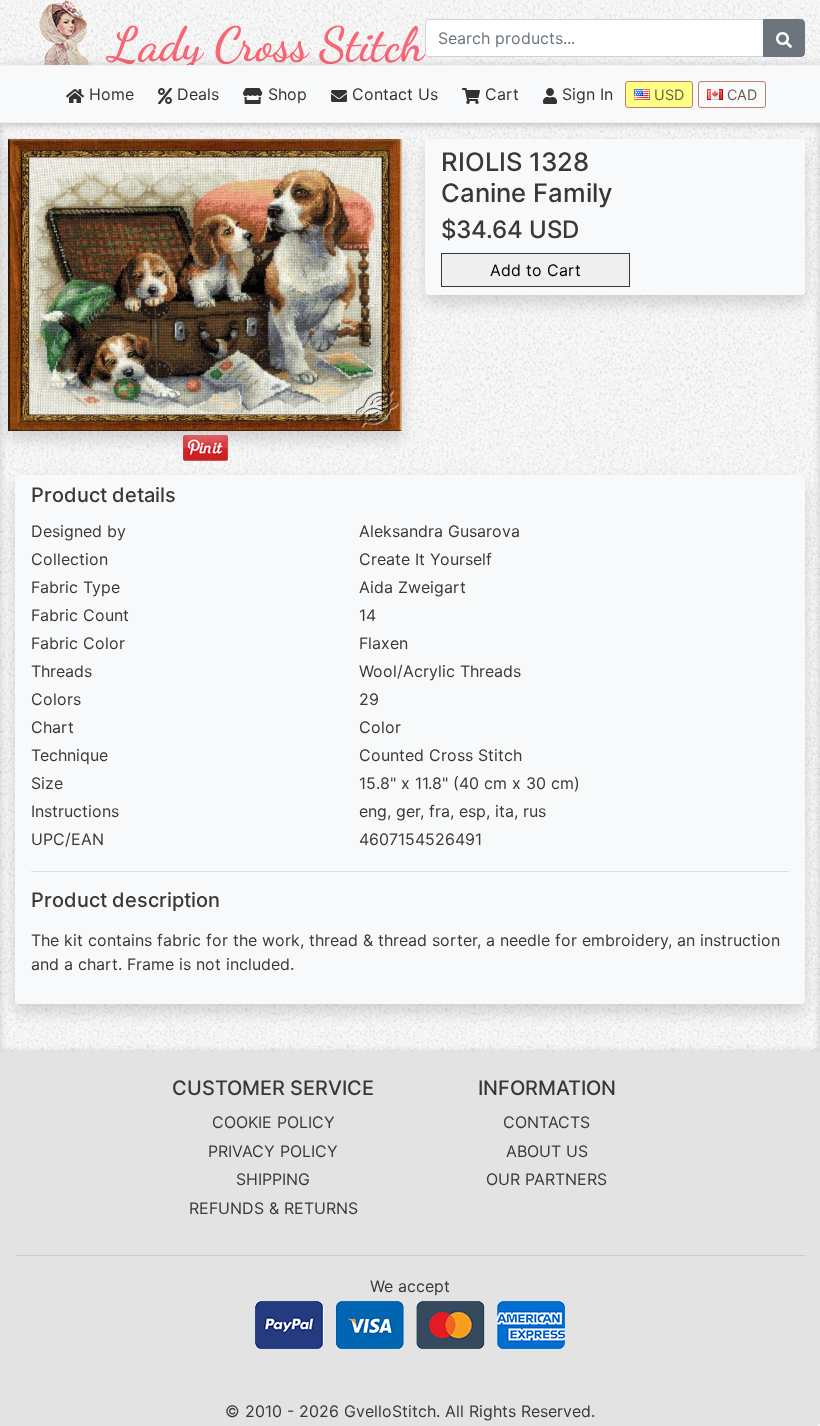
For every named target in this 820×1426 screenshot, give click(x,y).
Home (109, 94)
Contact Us (392, 94)
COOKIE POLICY (273, 1122)
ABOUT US (547, 1151)
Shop (284, 94)
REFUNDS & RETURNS (273, 1208)
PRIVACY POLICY (273, 1151)
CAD (740, 94)
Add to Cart (535, 270)
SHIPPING (273, 1179)
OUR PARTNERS (546, 1179)
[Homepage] (233, 31)
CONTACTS (546, 1122)
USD (667, 94)
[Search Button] (784, 38)
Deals (195, 94)
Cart (499, 94)
